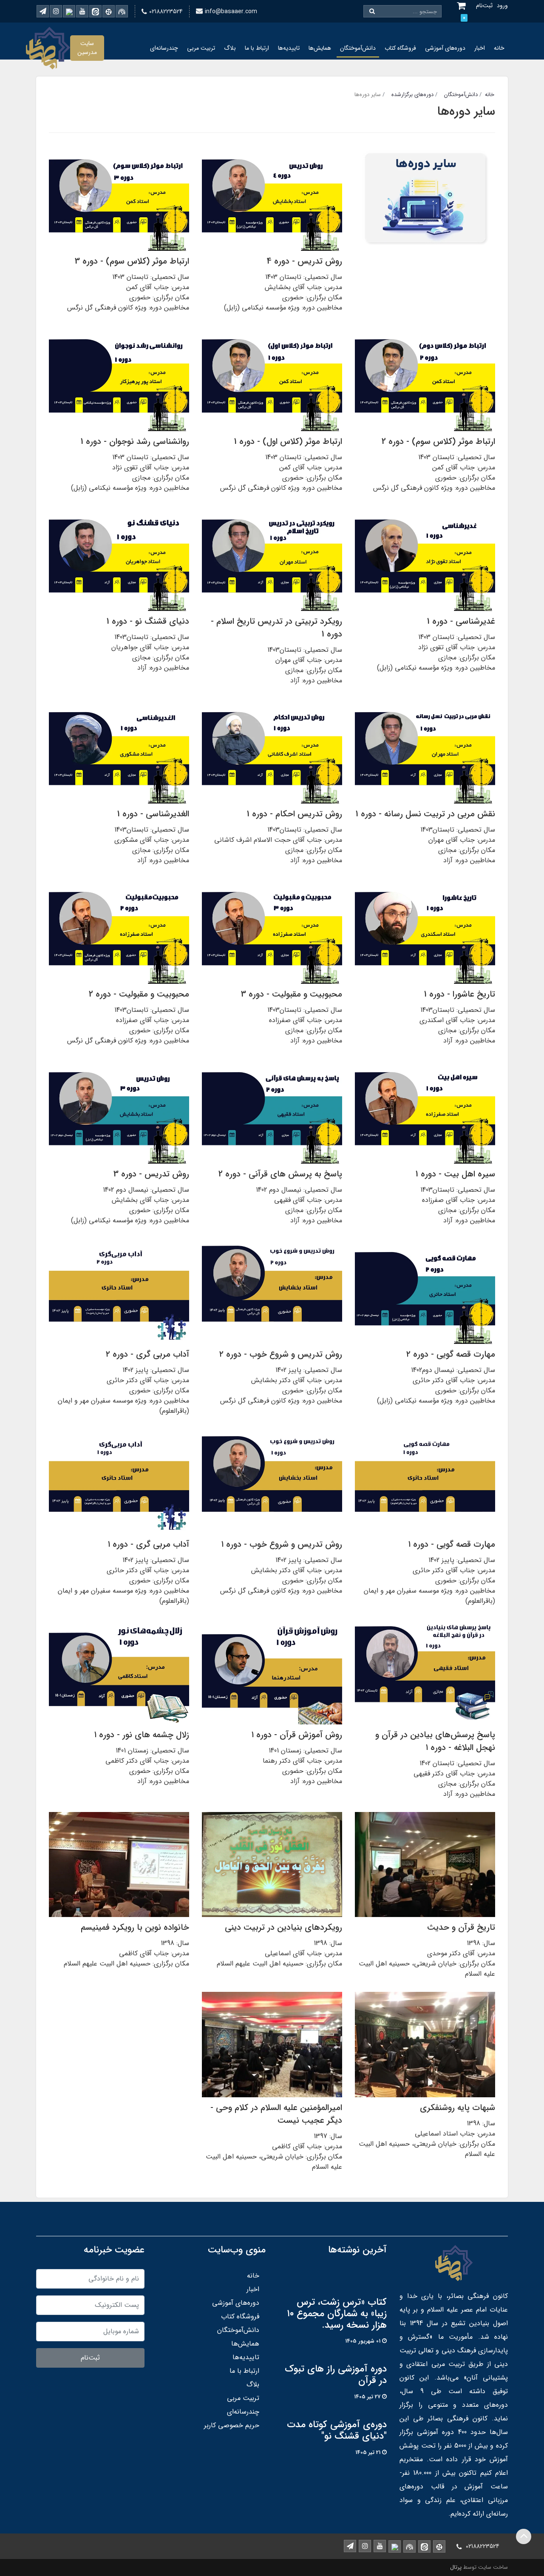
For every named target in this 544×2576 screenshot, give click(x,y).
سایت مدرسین (87, 48)
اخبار (480, 48)
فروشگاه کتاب (400, 48)
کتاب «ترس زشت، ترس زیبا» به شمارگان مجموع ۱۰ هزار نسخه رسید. (337, 2314)
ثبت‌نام (90, 2358)
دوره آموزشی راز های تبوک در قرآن (336, 2375)
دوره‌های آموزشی (445, 48)
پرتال (456, 2567)
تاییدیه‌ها (289, 48)
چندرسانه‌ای (164, 48)
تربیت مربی (201, 48)
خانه (499, 48)
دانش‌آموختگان (358, 48)
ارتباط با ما (257, 48)
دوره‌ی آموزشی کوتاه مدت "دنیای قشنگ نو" (337, 2431)
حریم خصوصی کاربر (232, 2425)
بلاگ (230, 48)
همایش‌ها (320, 48)
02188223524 (166, 11)
